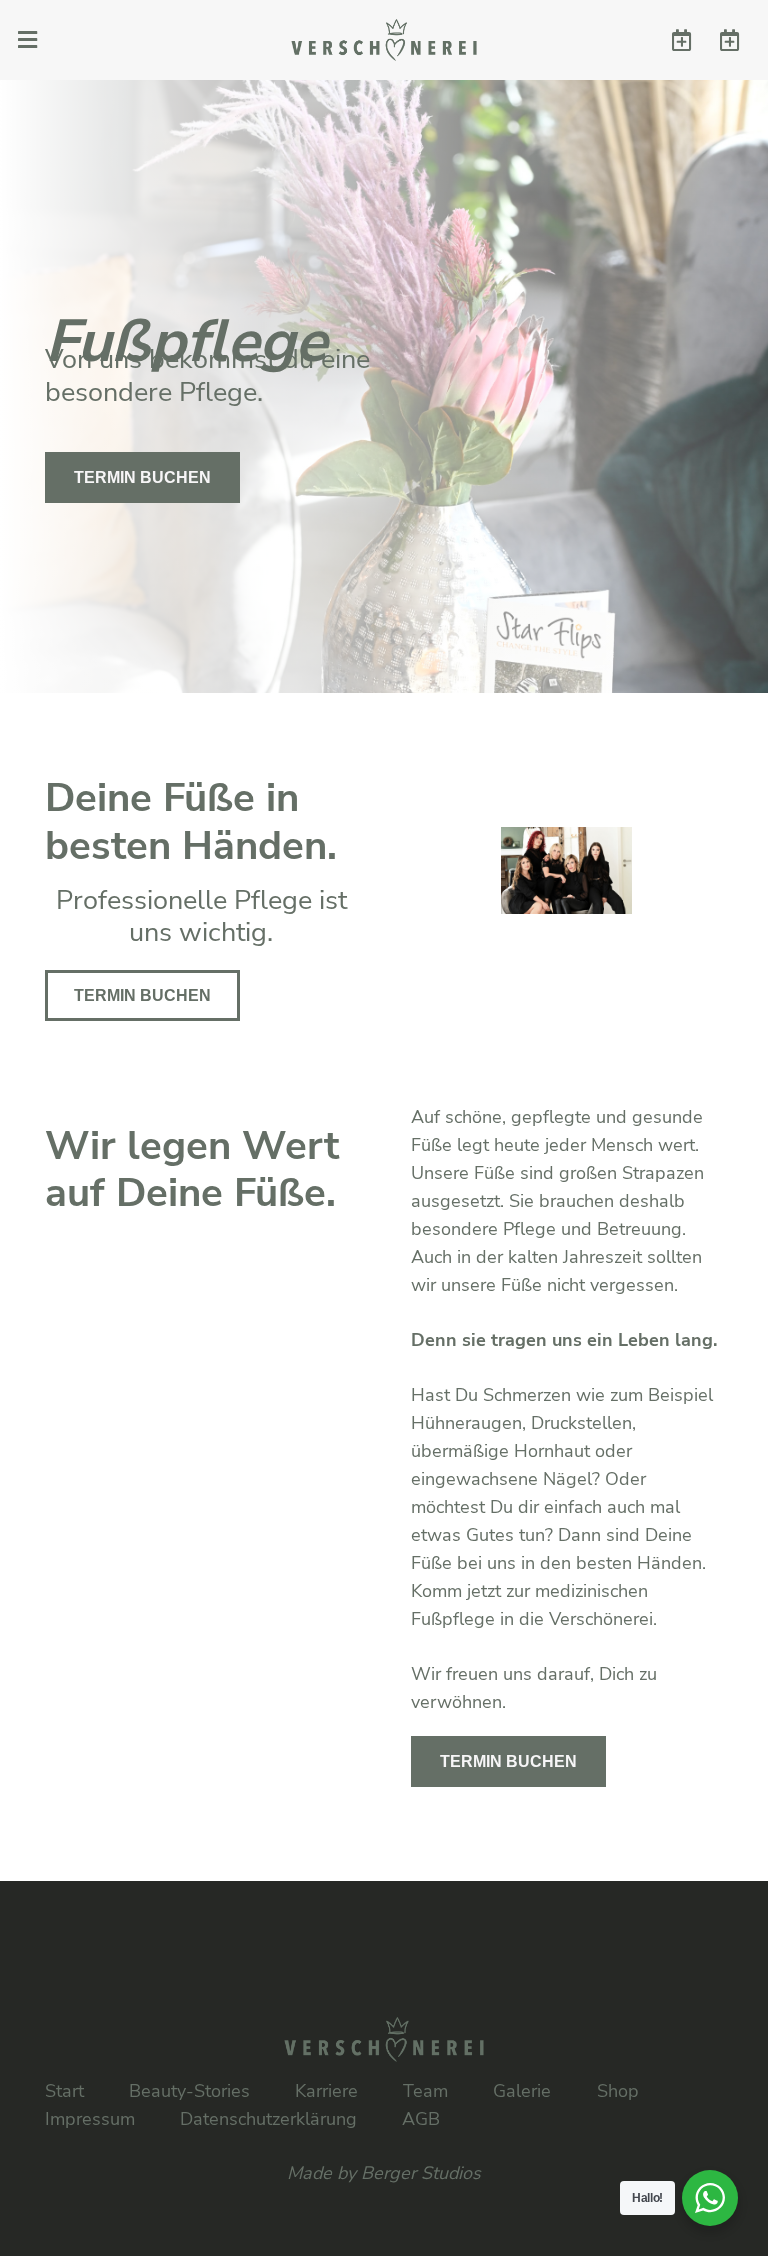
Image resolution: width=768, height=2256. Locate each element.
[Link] (384, 40)
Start (64, 2091)
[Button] (681, 40)
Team (425, 2091)
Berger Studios (421, 2173)
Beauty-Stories (189, 2091)
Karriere (326, 2091)
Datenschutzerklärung (268, 2119)
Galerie (522, 2091)
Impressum (90, 2119)
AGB (421, 2119)
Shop (618, 2091)
